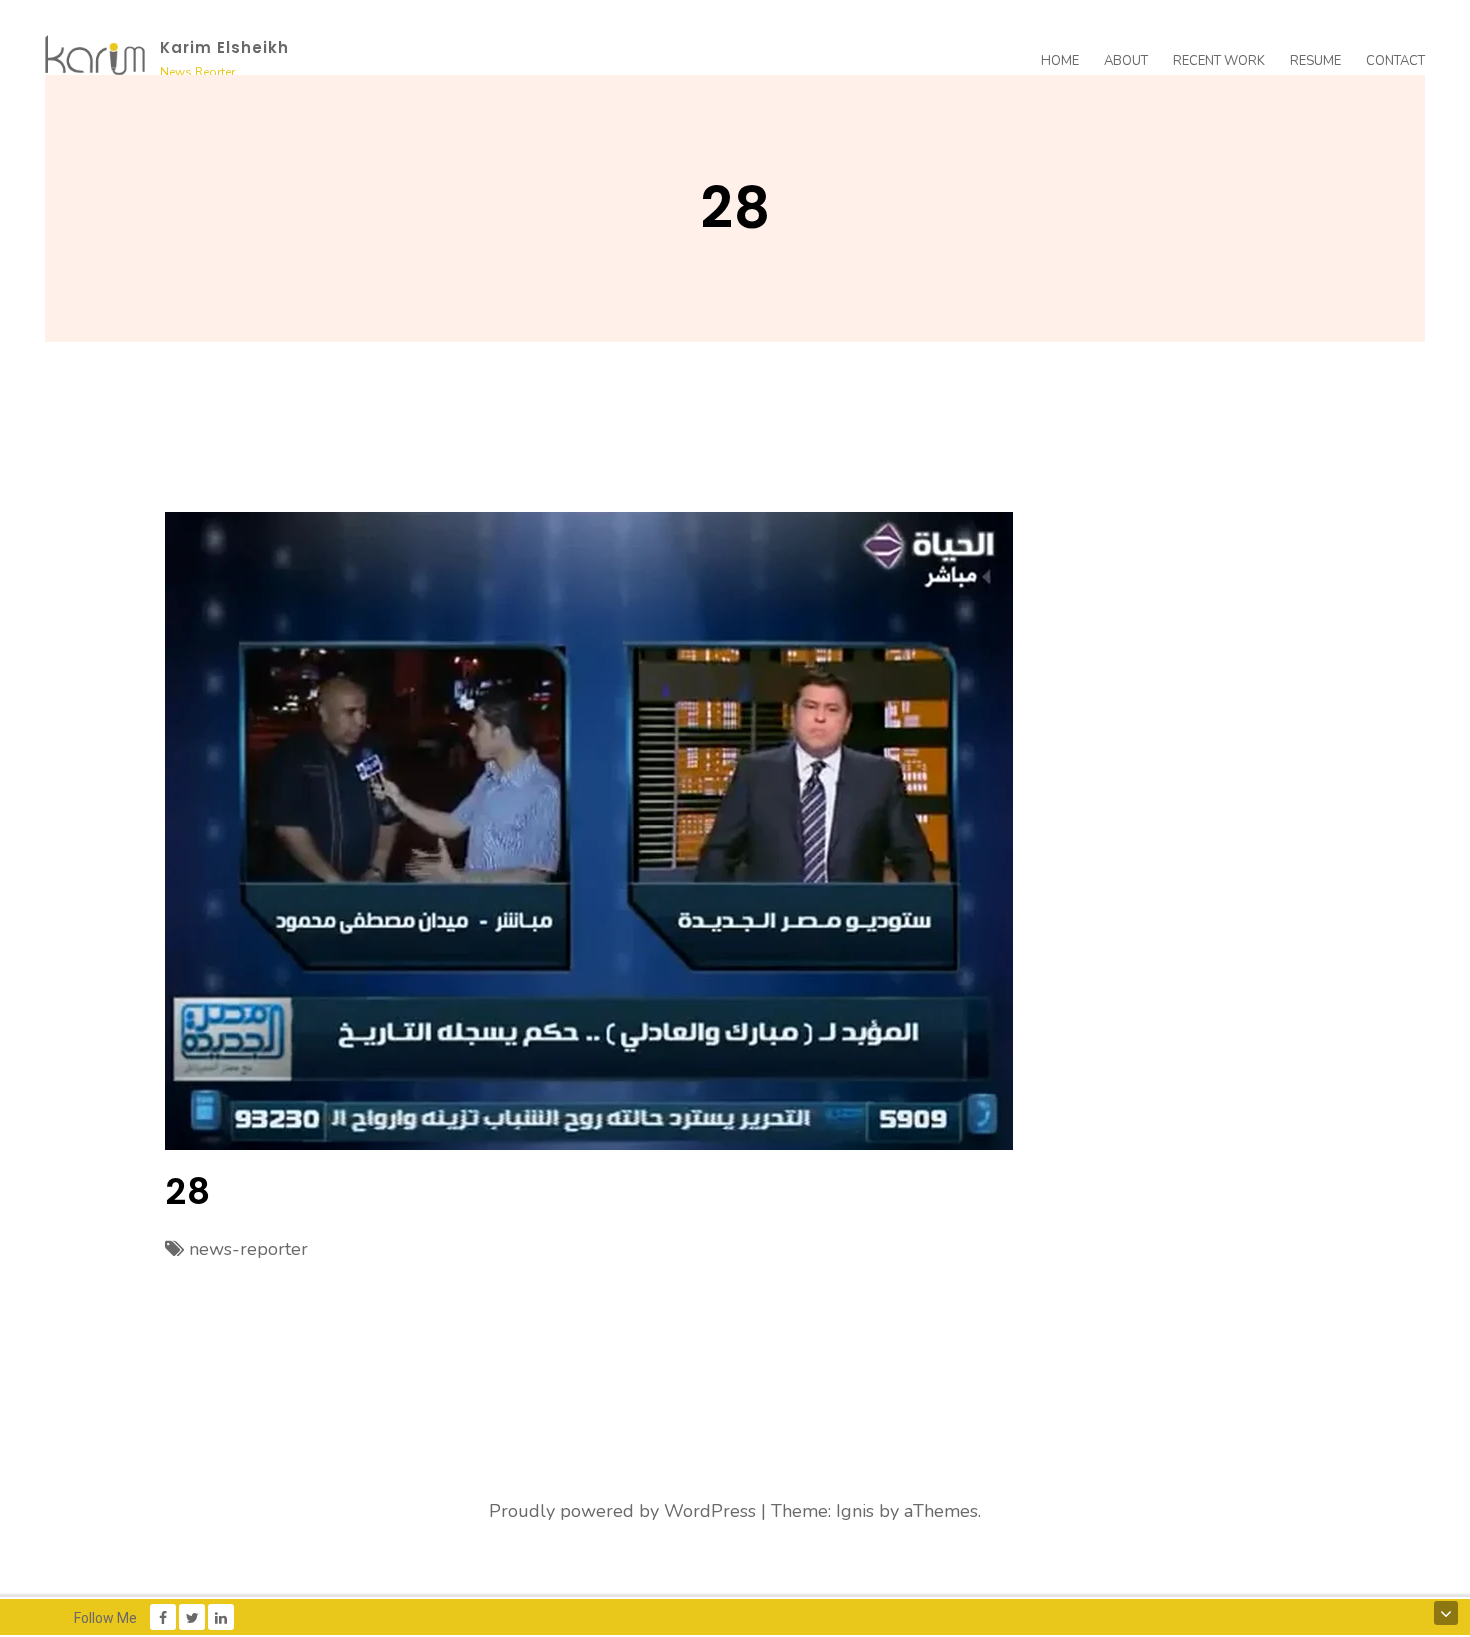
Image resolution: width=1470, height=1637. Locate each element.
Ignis (855, 1511)
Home (1060, 61)
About (1126, 61)
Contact (1395, 61)
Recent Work (1219, 61)
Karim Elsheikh (224, 47)
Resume (1315, 61)
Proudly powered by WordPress (622, 1511)
